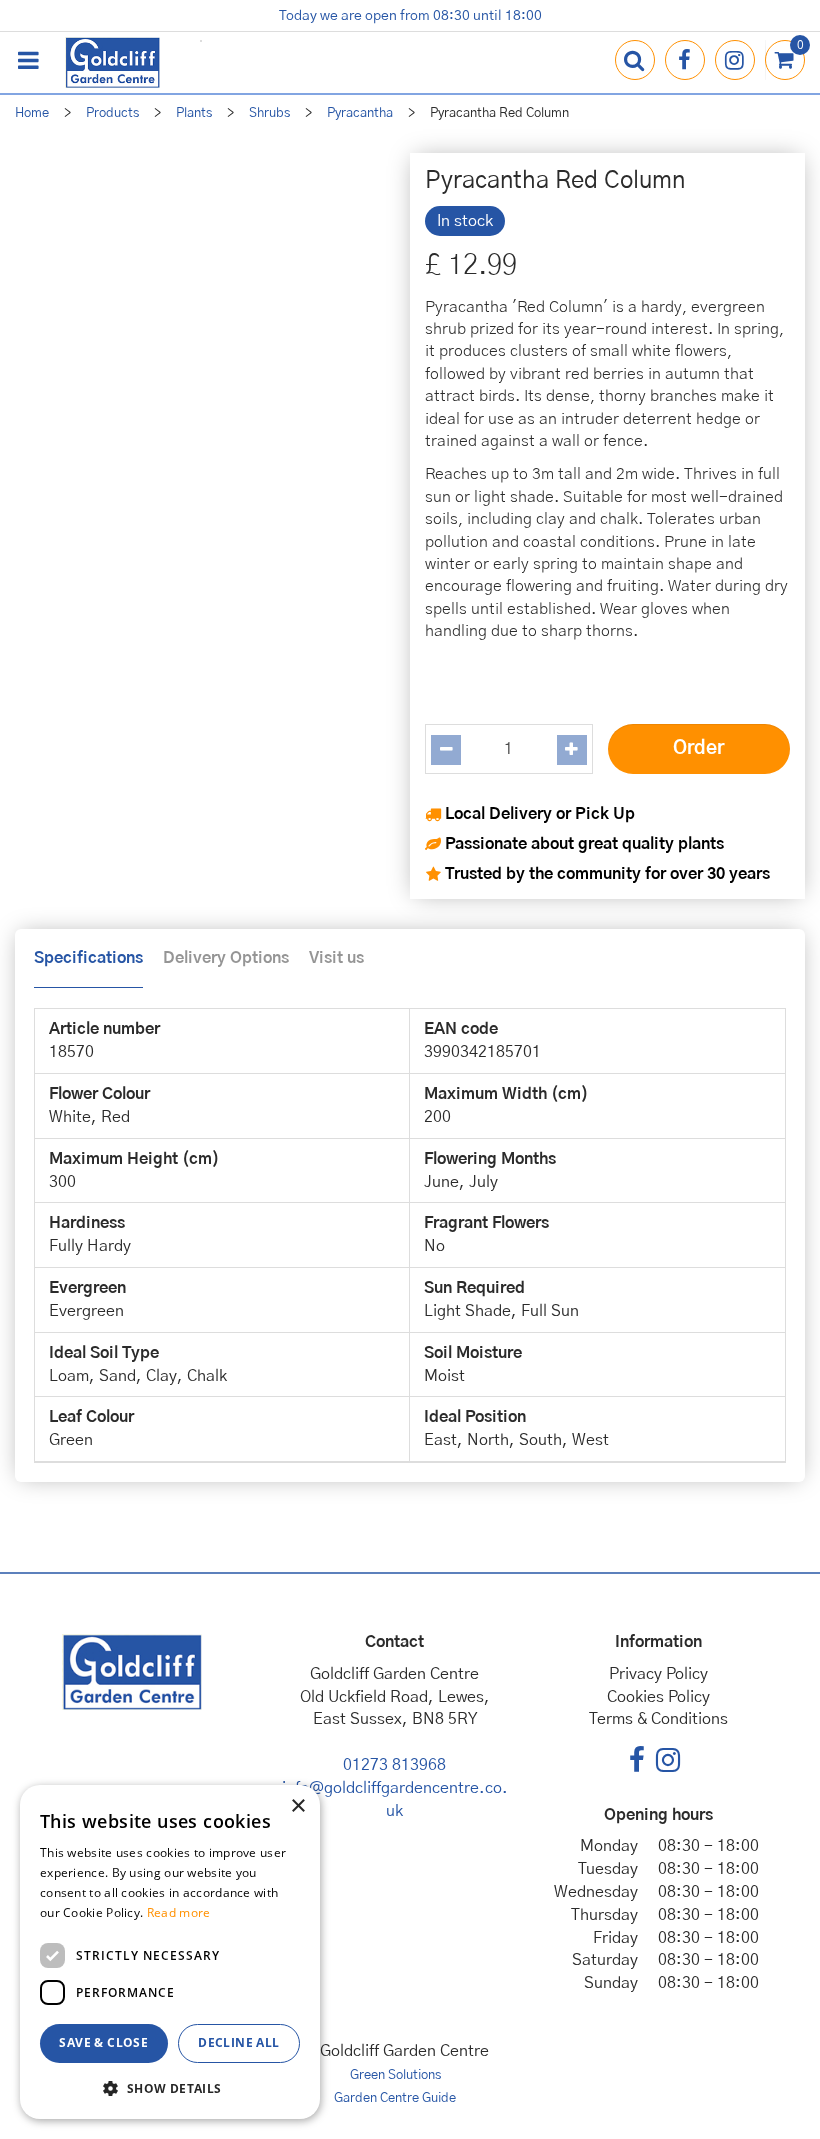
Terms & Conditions (658, 1719)
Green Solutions (395, 2075)
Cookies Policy (658, 1697)
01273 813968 (394, 1765)
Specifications (88, 958)
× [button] (297, 1806)
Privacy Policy (658, 1674)
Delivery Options (226, 958)
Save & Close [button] (103, 2042)
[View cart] (785, 60)
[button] (170, 2087)
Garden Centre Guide (395, 2098)
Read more (179, 1912)
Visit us (336, 958)
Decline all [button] (238, 2042)
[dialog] (170, 1952)
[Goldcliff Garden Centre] (112, 62)
